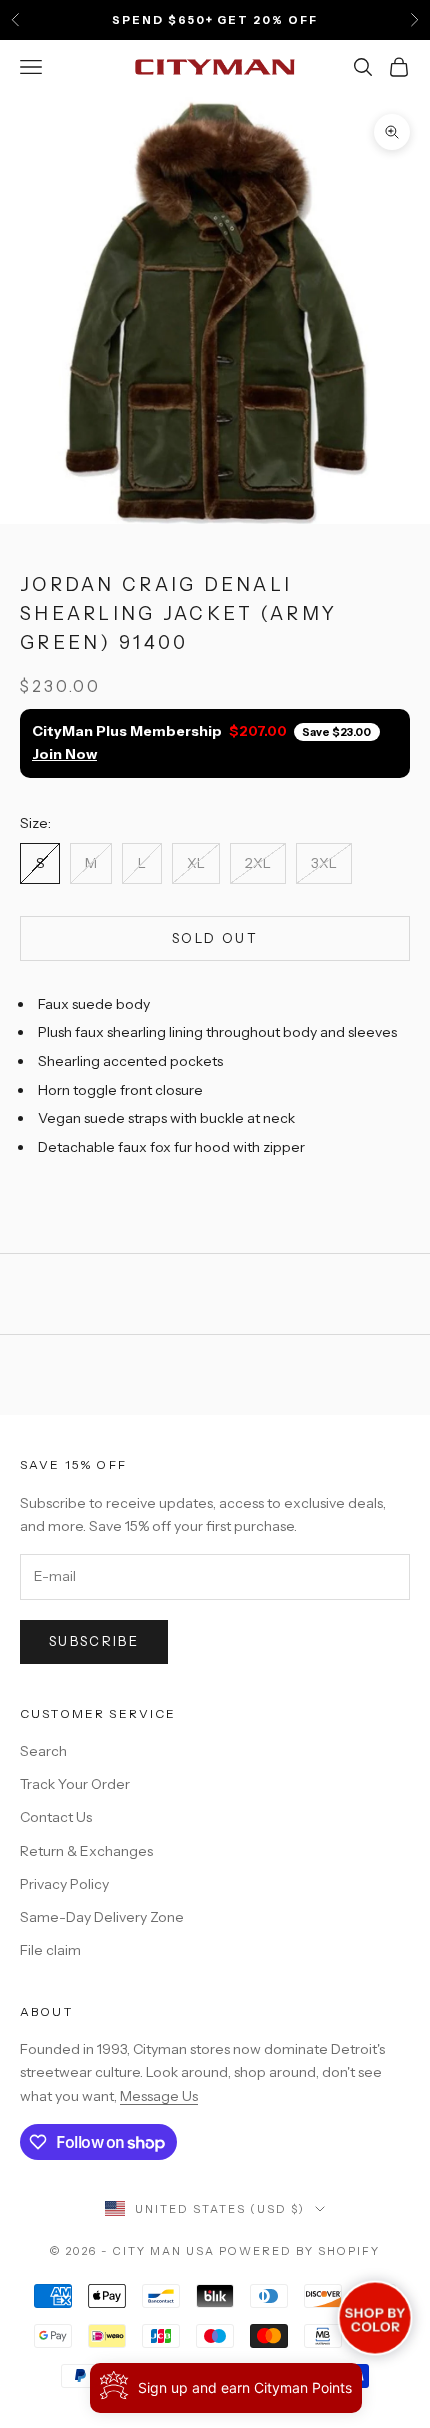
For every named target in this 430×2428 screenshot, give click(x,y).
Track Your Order (75, 1784)
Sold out (215, 938)
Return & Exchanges (86, 1851)
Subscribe (94, 1641)
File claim (50, 1950)
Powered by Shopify (299, 2251)
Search (43, 1751)
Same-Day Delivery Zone (102, 1917)
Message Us (159, 2096)
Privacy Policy (64, 1884)
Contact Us (56, 1817)
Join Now (64, 754)
